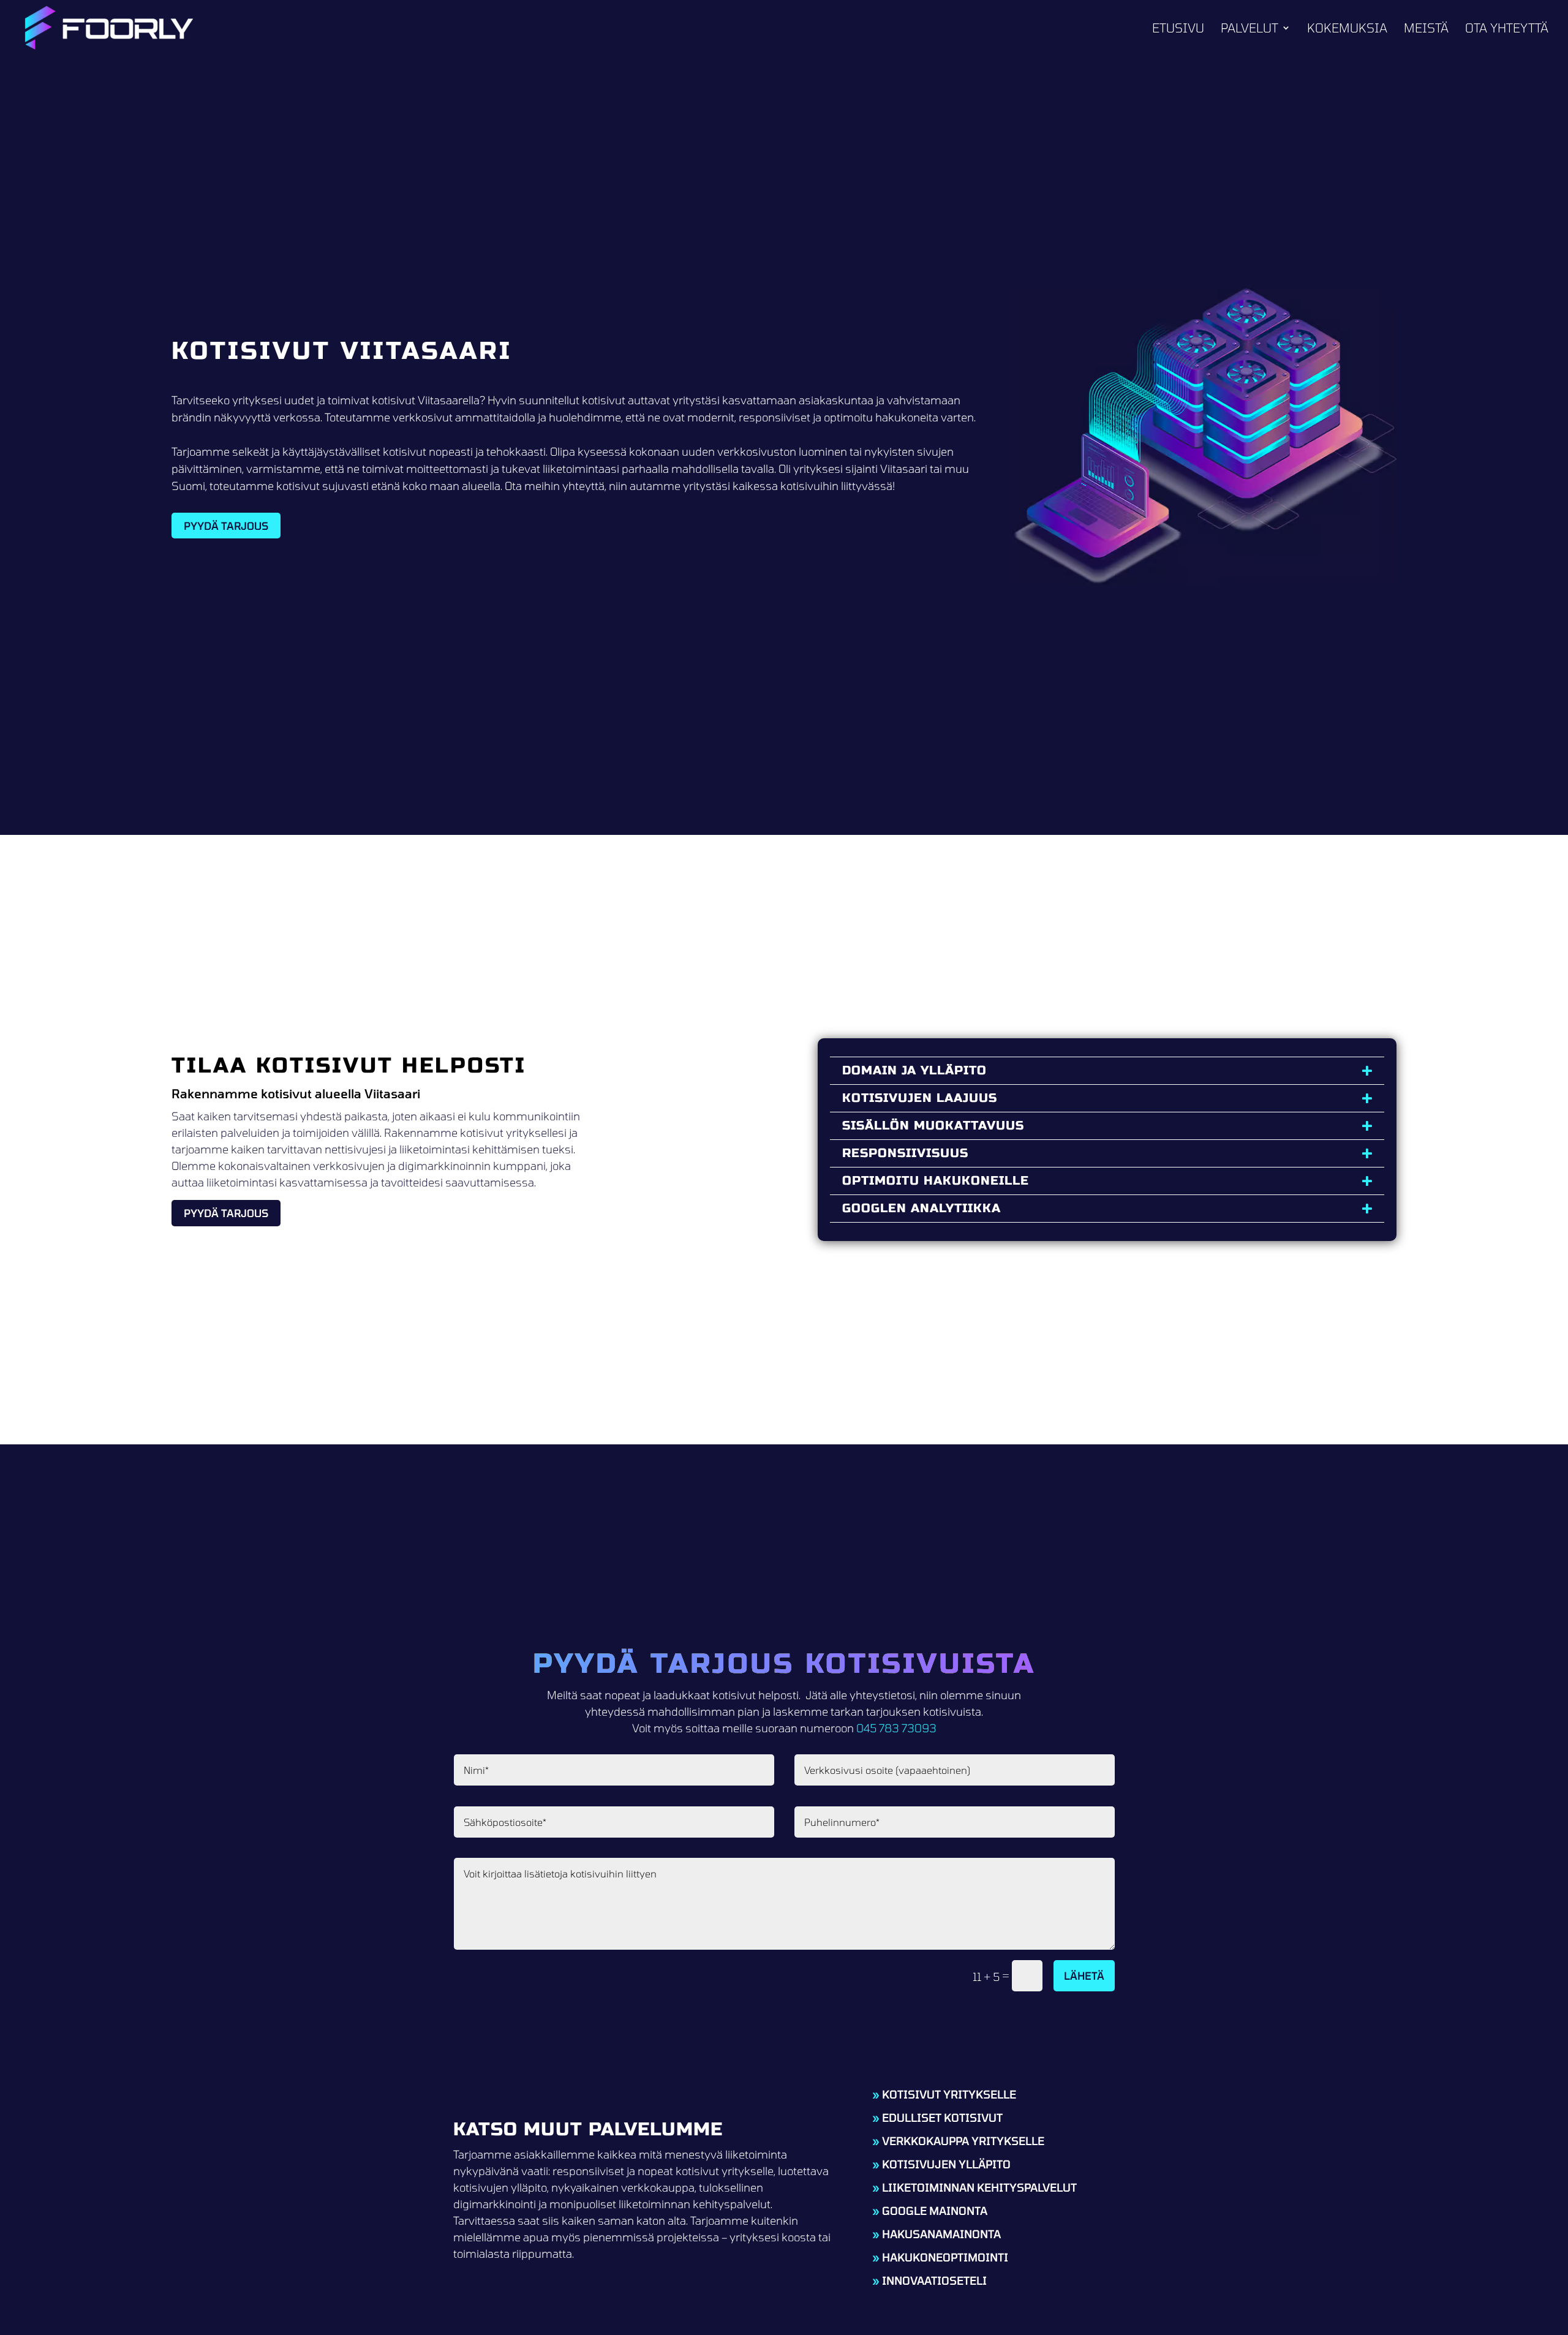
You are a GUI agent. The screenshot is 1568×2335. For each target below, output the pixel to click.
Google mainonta (935, 2211)
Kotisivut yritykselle (949, 2094)
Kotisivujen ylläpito (946, 2164)
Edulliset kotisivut (942, 2118)
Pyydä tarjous (226, 526)
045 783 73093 (896, 1728)
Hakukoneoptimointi (945, 2257)
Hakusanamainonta (941, 2234)
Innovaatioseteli (934, 2280)
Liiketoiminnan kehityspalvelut (979, 2187)
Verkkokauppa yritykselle (963, 2141)
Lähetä (1084, 1975)
